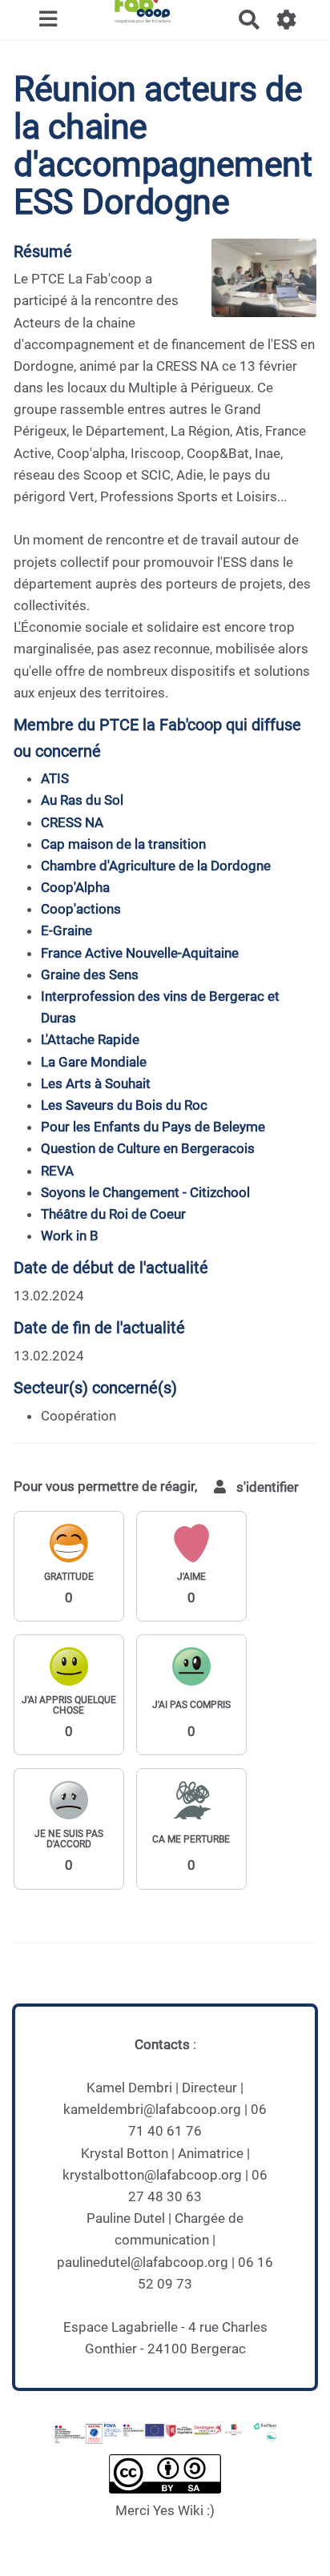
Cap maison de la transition (123, 844)
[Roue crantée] (287, 20)
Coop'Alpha (75, 887)
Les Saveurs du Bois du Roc (124, 1105)
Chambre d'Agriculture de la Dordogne (156, 866)
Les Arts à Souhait (96, 1083)
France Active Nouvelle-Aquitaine (140, 953)
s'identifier (266, 1487)
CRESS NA (72, 822)
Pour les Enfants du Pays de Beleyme (153, 1127)
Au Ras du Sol (82, 800)
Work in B (70, 1236)
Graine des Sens (90, 975)
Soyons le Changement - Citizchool (145, 1192)
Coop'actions (81, 909)
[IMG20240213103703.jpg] (256, 286)
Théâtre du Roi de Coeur (113, 1214)
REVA (57, 1171)
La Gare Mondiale (94, 1062)
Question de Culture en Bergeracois (148, 1148)
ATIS (55, 778)
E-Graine (66, 930)
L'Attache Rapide (90, 1039)
